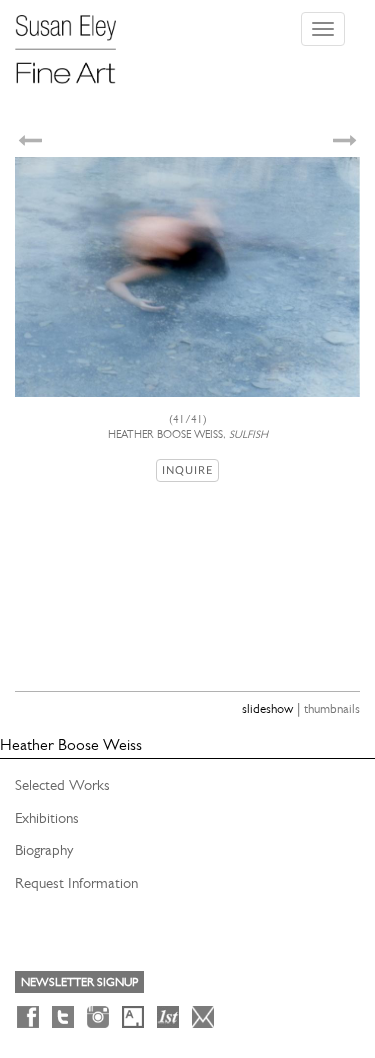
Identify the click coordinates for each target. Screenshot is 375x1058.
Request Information (76, 883)
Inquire (187, 470)
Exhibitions (47, 818)
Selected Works (62, 785)
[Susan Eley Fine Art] (75, 42)
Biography (44, 850)
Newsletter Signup (79, 982)
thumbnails (332, 708)
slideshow (267, 708)
